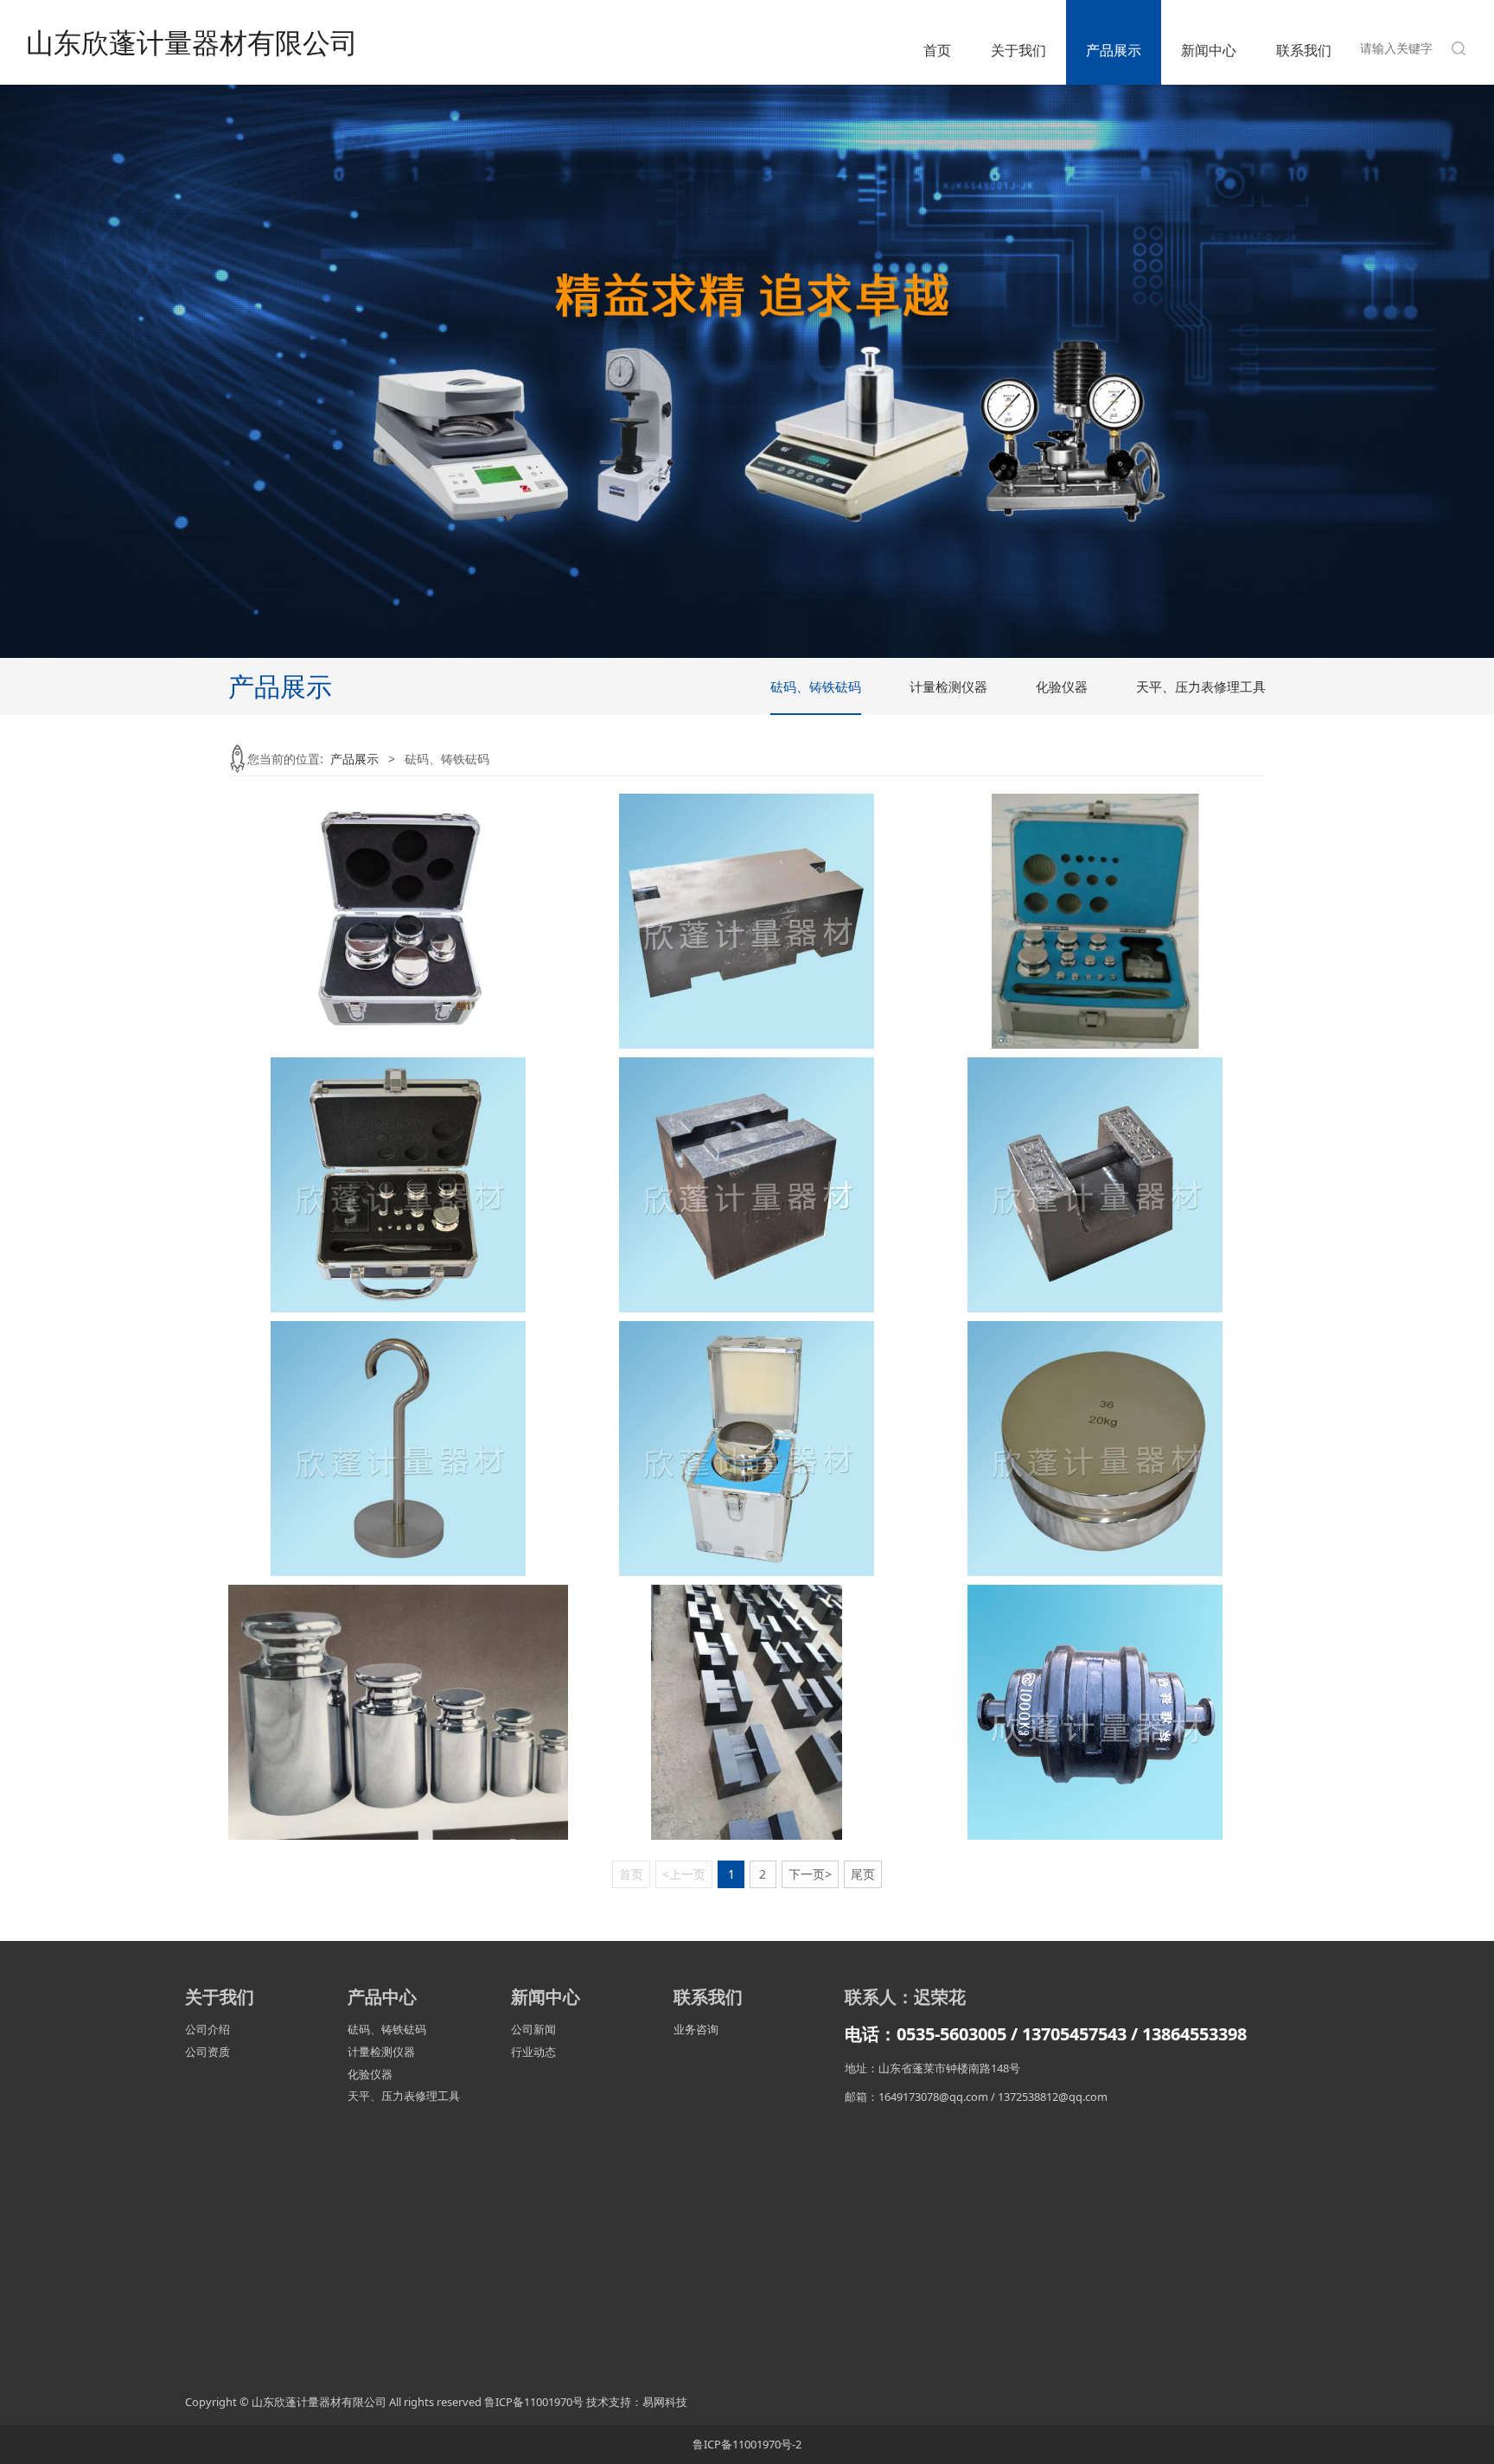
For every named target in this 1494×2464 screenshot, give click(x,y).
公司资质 (207, 2052)
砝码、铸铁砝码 (816, 686)
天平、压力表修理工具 (1201, 686)
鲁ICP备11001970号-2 (747, 2444)
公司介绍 (207, 2029)
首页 (937, 50)
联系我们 (1304, 50)
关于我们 (1018, 50)
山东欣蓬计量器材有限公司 (192, 42)
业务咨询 (696, 2029)
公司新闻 (533, 2029)
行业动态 (533, 2052)
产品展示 (1114, 50)
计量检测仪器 (948, 686)
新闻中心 (1209, 50)
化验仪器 (1062, 686)
